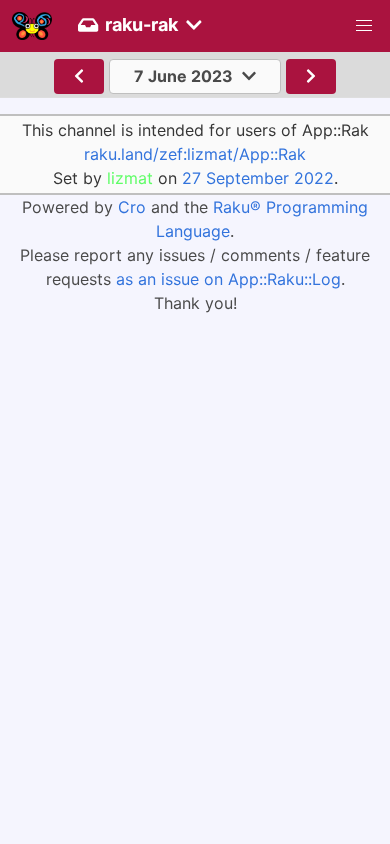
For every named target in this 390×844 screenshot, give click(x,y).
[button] (364, 26)
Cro (132, 207)
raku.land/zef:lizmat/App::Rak (195, 154)
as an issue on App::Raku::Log (228, 279)
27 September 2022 (258, 178)
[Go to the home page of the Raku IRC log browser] (32, 26)
